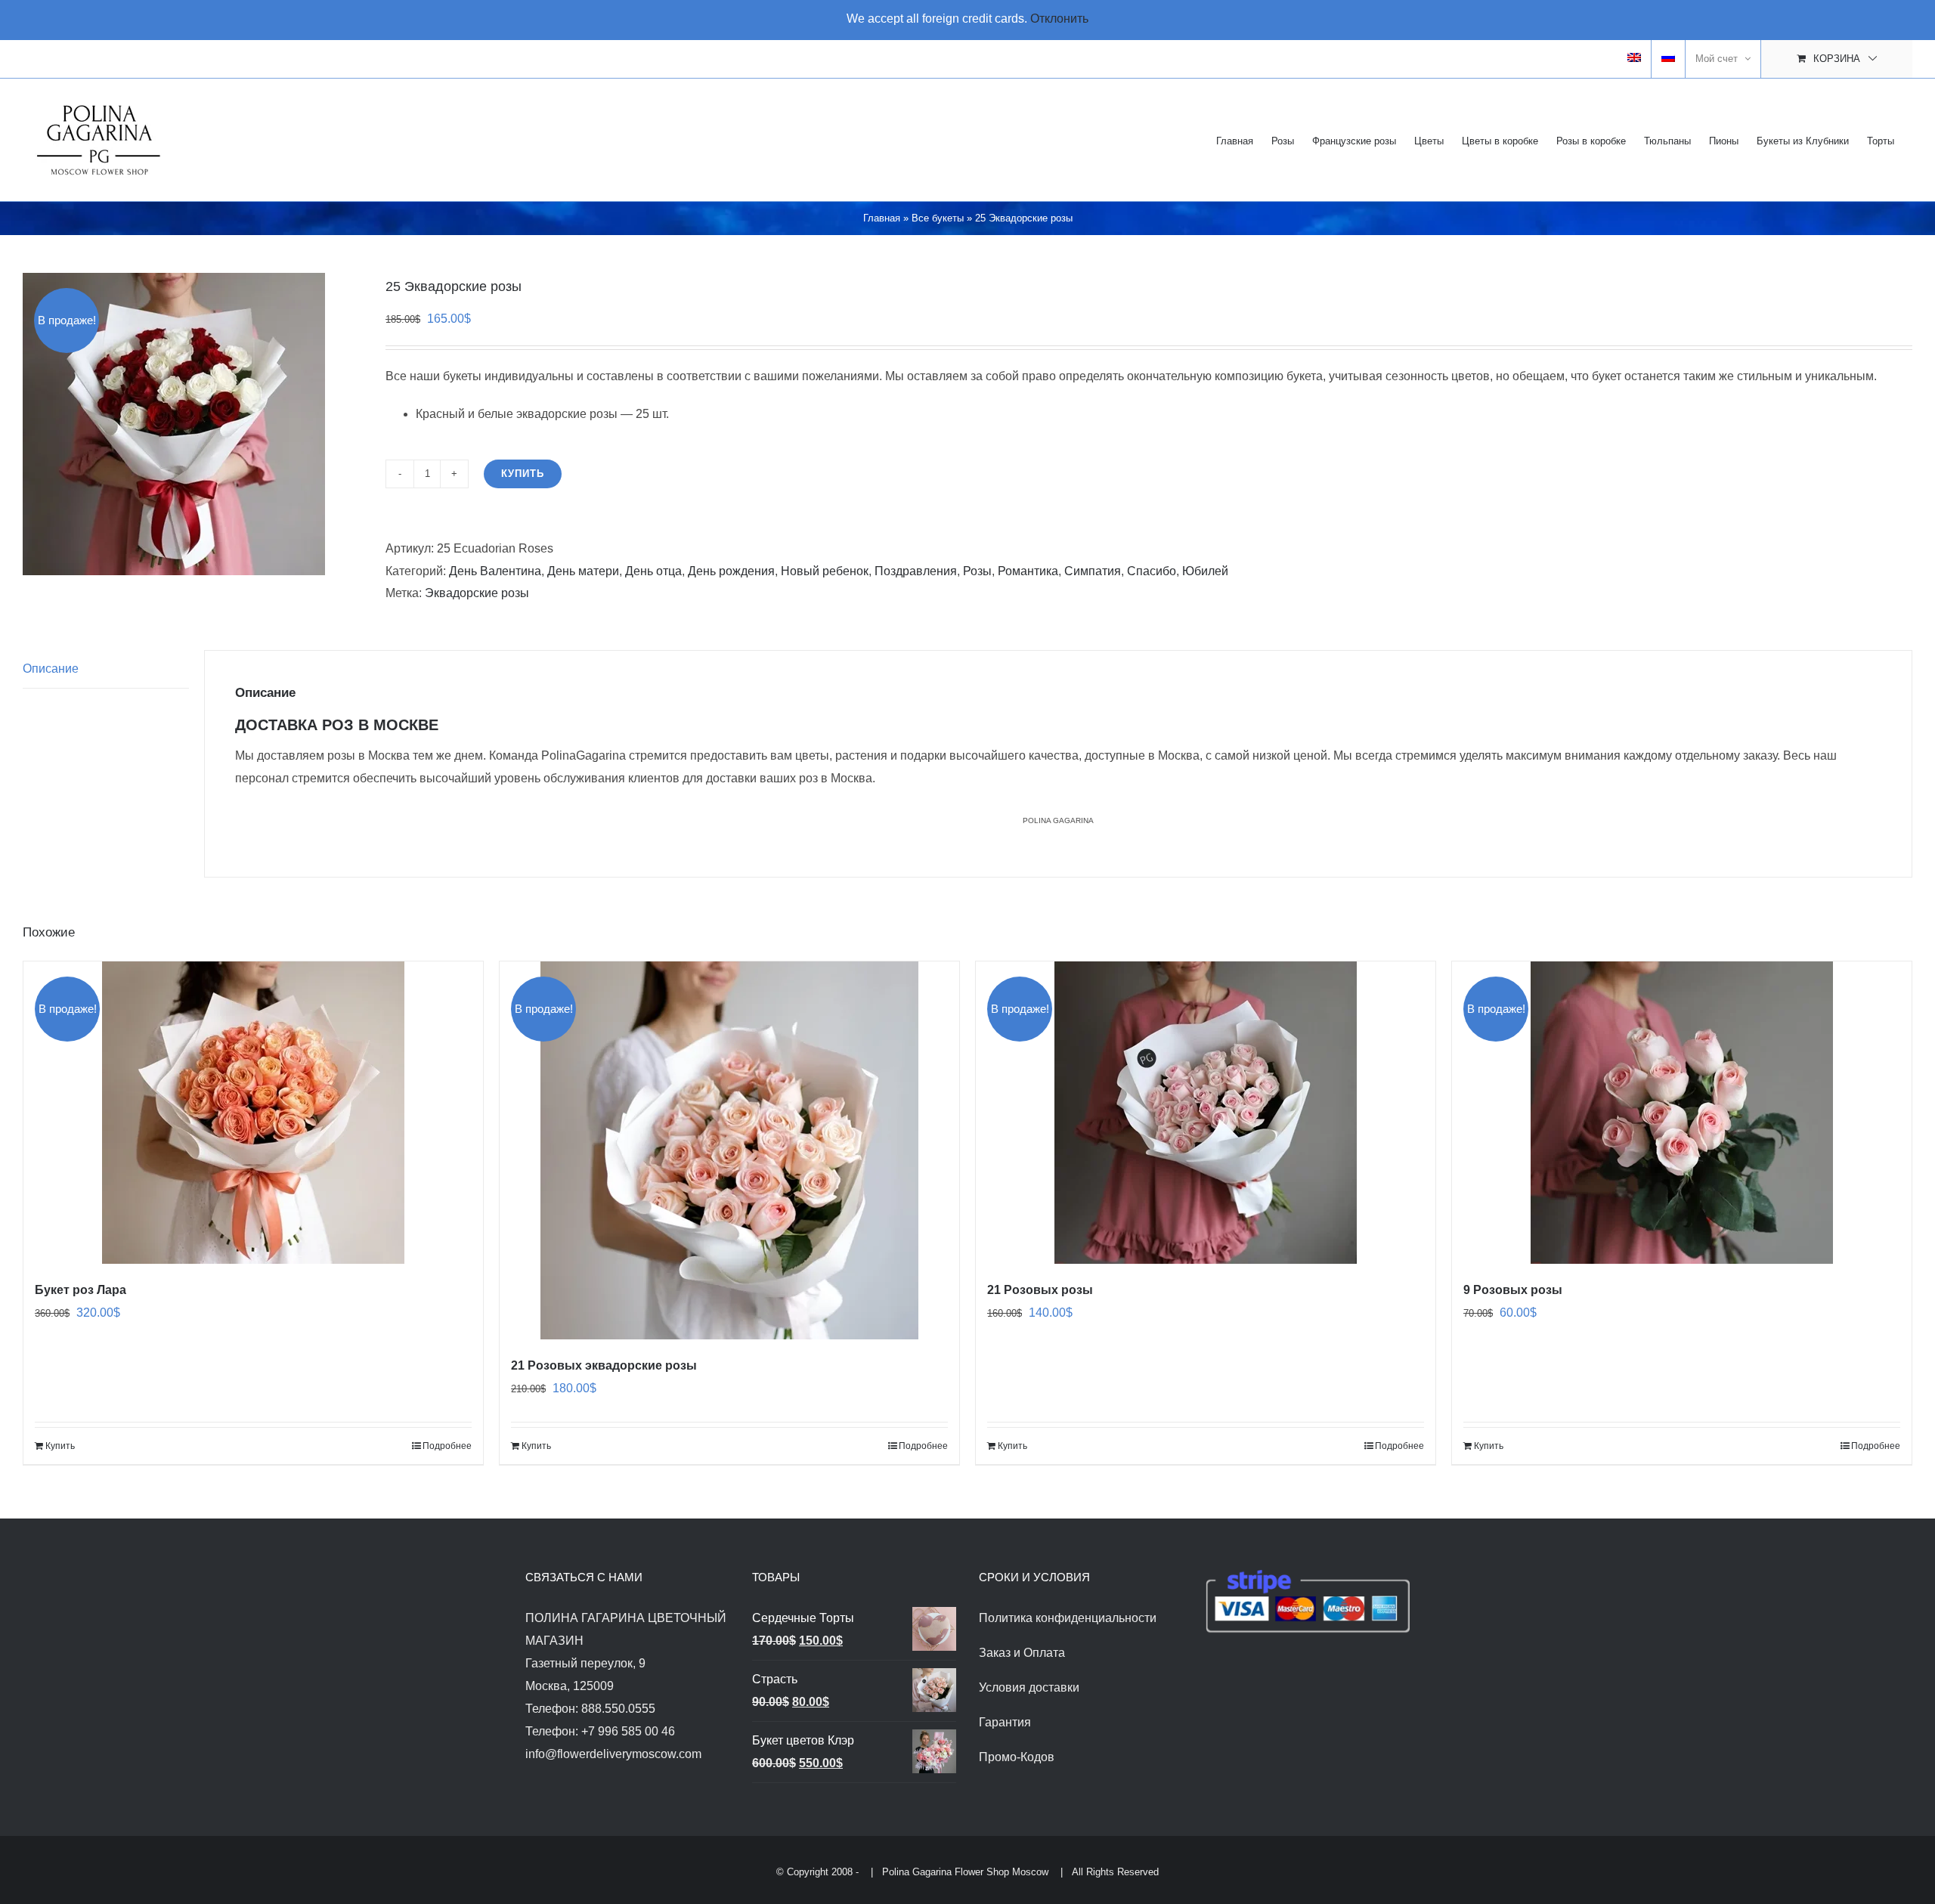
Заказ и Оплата (1022, 1653)
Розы (977, 571)
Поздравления (916, 571)
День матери (583, 571)
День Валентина (495, 571)
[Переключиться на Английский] (1634, 59)
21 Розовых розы (1040, 1290)
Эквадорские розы (477, 593)
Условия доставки (1029, 1687)
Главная (882, 218)
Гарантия (1005, 1722)
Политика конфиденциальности (1068, 1618)
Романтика (1028, 571)
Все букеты (938, 218)
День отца (653, 571)
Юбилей (1205, 571)
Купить (523, 474)
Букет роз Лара (80, 1290)
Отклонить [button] (1059, 19)
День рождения (731, 571)
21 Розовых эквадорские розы (604, 1365)
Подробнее (447, 1446)
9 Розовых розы (1513, 1290)
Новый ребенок (825, 571)
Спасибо (1152, 571)
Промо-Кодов (1017, 1757)
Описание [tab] (51, 669)
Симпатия (1093, 571)
